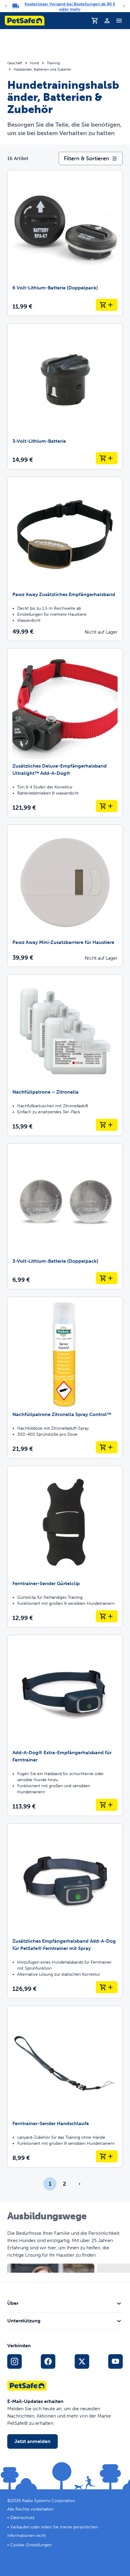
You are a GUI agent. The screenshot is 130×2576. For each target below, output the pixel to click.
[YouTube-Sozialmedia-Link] (115, 2361)
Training (53, 63)
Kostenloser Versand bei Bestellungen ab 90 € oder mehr (70, 7)
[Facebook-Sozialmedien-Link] (48, 2361)
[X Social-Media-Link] (82, 2361)
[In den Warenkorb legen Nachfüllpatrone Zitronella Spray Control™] (107, 1447)
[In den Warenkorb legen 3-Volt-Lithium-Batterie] (107, 458)
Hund (34, 63)
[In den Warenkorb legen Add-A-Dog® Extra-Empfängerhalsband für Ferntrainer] (107, 1805)
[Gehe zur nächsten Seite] (80, 2184)
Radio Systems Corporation (49, 2501)
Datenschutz (22, 2518)
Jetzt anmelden (32, 2441)
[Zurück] (6, 6)
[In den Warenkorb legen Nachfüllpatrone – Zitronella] (107, 1125)
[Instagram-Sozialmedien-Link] (15, 2361)
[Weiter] (124, 6)
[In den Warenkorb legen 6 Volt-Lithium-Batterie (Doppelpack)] (107, 305)
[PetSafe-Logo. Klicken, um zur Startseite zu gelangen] (25, 21)
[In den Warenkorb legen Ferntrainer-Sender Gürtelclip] (107, 1616)
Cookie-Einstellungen (31, 2545)
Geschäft (15, 63)
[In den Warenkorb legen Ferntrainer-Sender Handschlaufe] (107, 2156)
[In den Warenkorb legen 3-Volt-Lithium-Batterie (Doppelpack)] (107, 1278)
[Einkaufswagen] (95, 21)
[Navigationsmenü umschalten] (119, 21)
